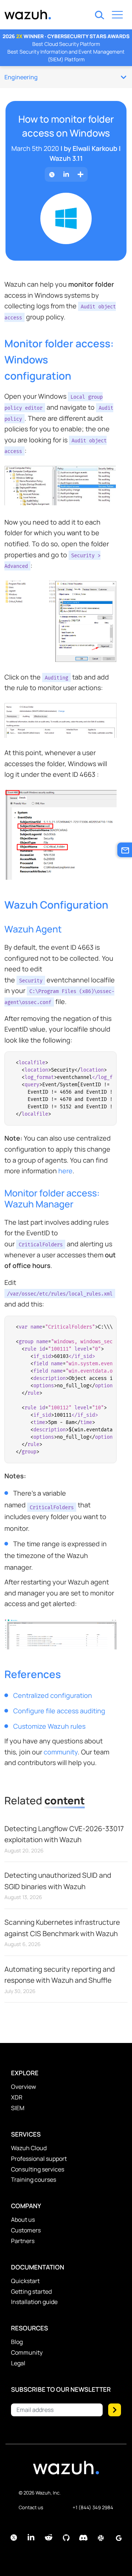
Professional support (39, 2159)
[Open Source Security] (66, 2471)
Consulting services (38, 2169)
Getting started (31, 2291)
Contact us (31, 2507)
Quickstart (25, 2281)
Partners (23, 2241)
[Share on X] (52, 175)
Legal (18, 2363)
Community (27, 2352)
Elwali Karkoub (95, 148)
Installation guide (34, 2302)
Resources (30, 2328)
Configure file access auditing (59, 1711)
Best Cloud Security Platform (66, 44)
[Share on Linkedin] (66, 175)
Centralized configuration (53, 1695)
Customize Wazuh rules (49, 1726)
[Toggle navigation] (117, 16)
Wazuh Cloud (29, 2148)
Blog (17, 2342)
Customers (26, 2230)
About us (23, 2220)
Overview (23, 2087)
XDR (17, 2097)
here (65, 1171)
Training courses (34, 2180)
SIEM (18, 2108)
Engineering (21, 77)
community (61, 1752)
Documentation (38, 2267)
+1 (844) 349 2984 (93, 2507)
